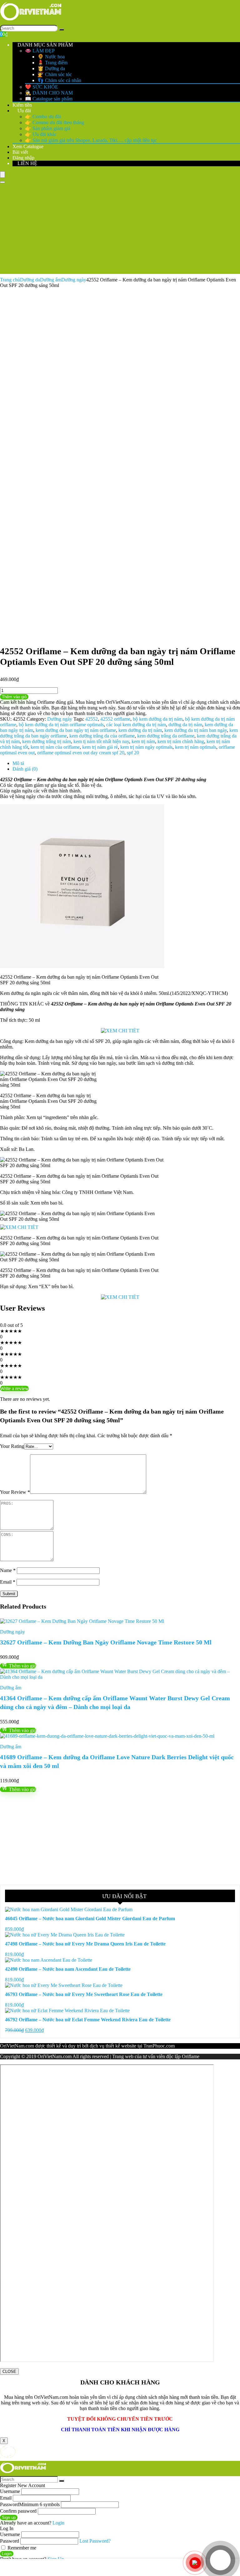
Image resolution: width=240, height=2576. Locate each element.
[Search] (62, 30)
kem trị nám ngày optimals (146, 747)
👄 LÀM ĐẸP (40, 51)
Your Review (15, 1492)
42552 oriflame (115, 719)
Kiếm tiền (22, 105)
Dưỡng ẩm (51, 280)
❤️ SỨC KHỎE (42, 87)
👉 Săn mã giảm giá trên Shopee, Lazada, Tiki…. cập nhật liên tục (91, 140)
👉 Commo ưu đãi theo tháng (55, 122)
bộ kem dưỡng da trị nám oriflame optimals (61, 725)
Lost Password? (95, 2541)
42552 (92, 719)
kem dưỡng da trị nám (140, 730)
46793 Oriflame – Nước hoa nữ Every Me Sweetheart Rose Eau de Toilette (84, 1994)
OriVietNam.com (17, 2046)
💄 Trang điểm (52, 63)
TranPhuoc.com (159, 2046)
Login (7, 2554)
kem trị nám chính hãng (181, 741)
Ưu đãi (24, 111)
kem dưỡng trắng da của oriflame (102, 736)
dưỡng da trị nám (185, 725)
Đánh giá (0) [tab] (25, 769)
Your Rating (12, 1446)
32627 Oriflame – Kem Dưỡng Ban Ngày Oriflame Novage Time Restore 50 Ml (106, 1642)
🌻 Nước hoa (51, 57)
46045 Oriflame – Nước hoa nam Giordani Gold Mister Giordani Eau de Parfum (90, 1919)
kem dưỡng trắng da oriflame (166, 736)
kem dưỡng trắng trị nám (47, 741)
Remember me (21, 2548)
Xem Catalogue (28, 146)
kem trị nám (143, 741)
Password (30, 2504)
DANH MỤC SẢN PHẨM (45, 45)
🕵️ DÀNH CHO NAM (49, 93)
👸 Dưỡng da (51, 68)
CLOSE (9, 2371)
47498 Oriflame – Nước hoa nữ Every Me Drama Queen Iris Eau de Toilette (85, 1944)
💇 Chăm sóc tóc (55, 74)
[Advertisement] (120, 230)
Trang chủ (10, 280)
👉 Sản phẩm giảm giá (48, 128)
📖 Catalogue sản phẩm (49, 99)
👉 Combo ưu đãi (43, 117)
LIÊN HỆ (27, 163)
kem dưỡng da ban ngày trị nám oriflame (76, 730)
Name (8, 1570)
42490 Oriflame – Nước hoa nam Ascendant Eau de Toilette (68, 1969)
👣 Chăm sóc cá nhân (59, 80)
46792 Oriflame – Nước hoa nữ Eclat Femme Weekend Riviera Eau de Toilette (88, 2020)
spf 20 (133, 753)
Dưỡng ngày (74, 280)
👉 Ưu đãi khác (41, 134)
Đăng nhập (23, 158)
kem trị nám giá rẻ (100, 747)
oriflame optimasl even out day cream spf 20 (81, 753)
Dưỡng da (30, 280)
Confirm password (18, 2511)
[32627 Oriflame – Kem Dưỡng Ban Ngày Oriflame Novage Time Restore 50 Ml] (82, 1621)
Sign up (9, 2518)
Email (8, 1582)
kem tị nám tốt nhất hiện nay (101, 741)
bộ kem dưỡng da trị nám (158, 719)
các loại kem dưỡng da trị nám (136, 725)
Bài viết (20, 152)
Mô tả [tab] (18, 763)
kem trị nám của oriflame (55, 747)
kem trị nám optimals (196, 747)
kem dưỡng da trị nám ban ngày (196, 730)
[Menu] (2, 175)
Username (10, 2491)
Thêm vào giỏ (14, 697)
